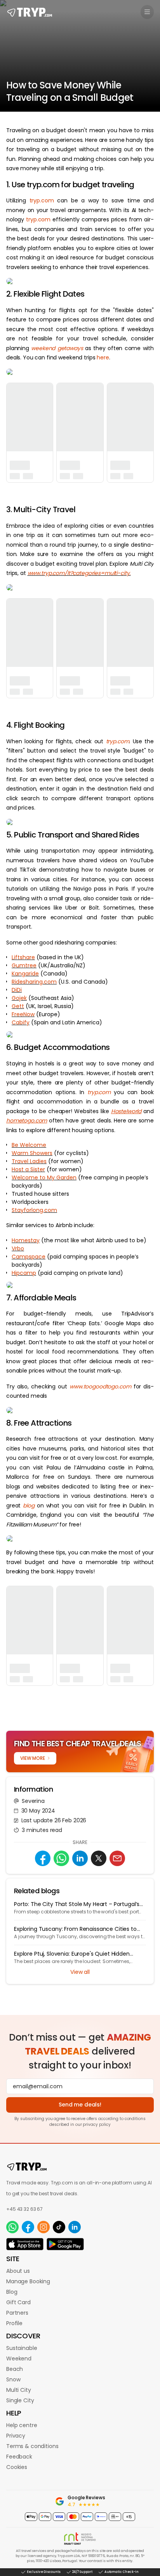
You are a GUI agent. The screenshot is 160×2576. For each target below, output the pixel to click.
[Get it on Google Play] (65, 2244)
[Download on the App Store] (25, 2244)
